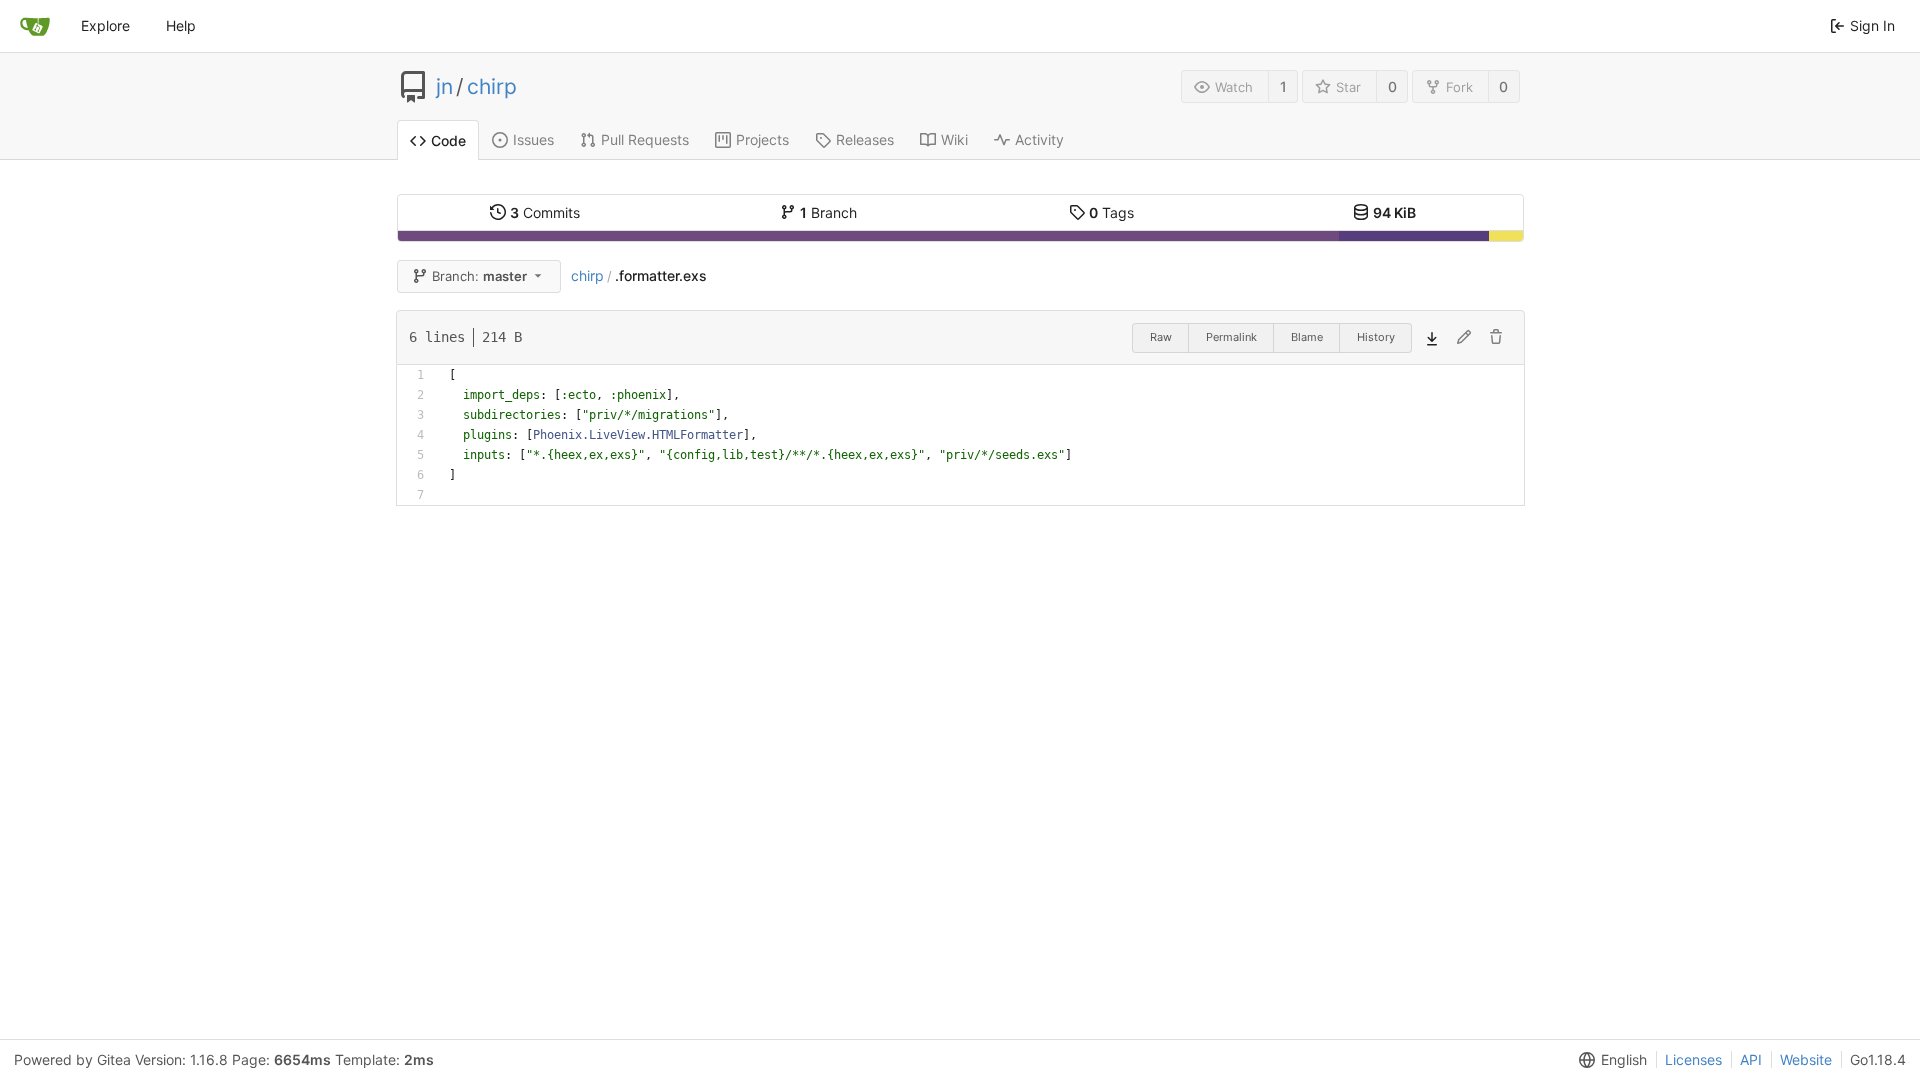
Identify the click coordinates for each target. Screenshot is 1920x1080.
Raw (1161, 337)
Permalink (1231, 337)
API (1751, 1059)
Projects (762, 139)
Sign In (1872, 25)
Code (448, 140)
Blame (1307, 337)
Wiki (954, 139)
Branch (828, 212)
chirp (492, 87)
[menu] (1609, 1060)
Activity (1039, 139)
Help (181, 25)
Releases (865, 139)
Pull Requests (645, 139)
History (1376, 337)
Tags (1111, 212)
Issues (533, 139)
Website (1806, 1059)
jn (444, 87)
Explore (105, 25)
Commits (545, 212)
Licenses (1693, 1059)
